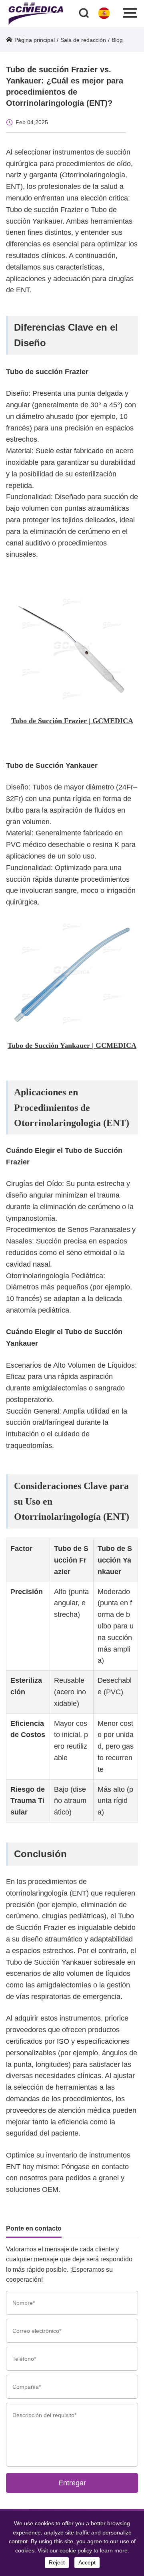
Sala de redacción (83, 40)
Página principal (35, 40)
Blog (117, 40)
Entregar (72, 2483)
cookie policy (76, 2550)
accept (87, 2562)
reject (57, 2562)
